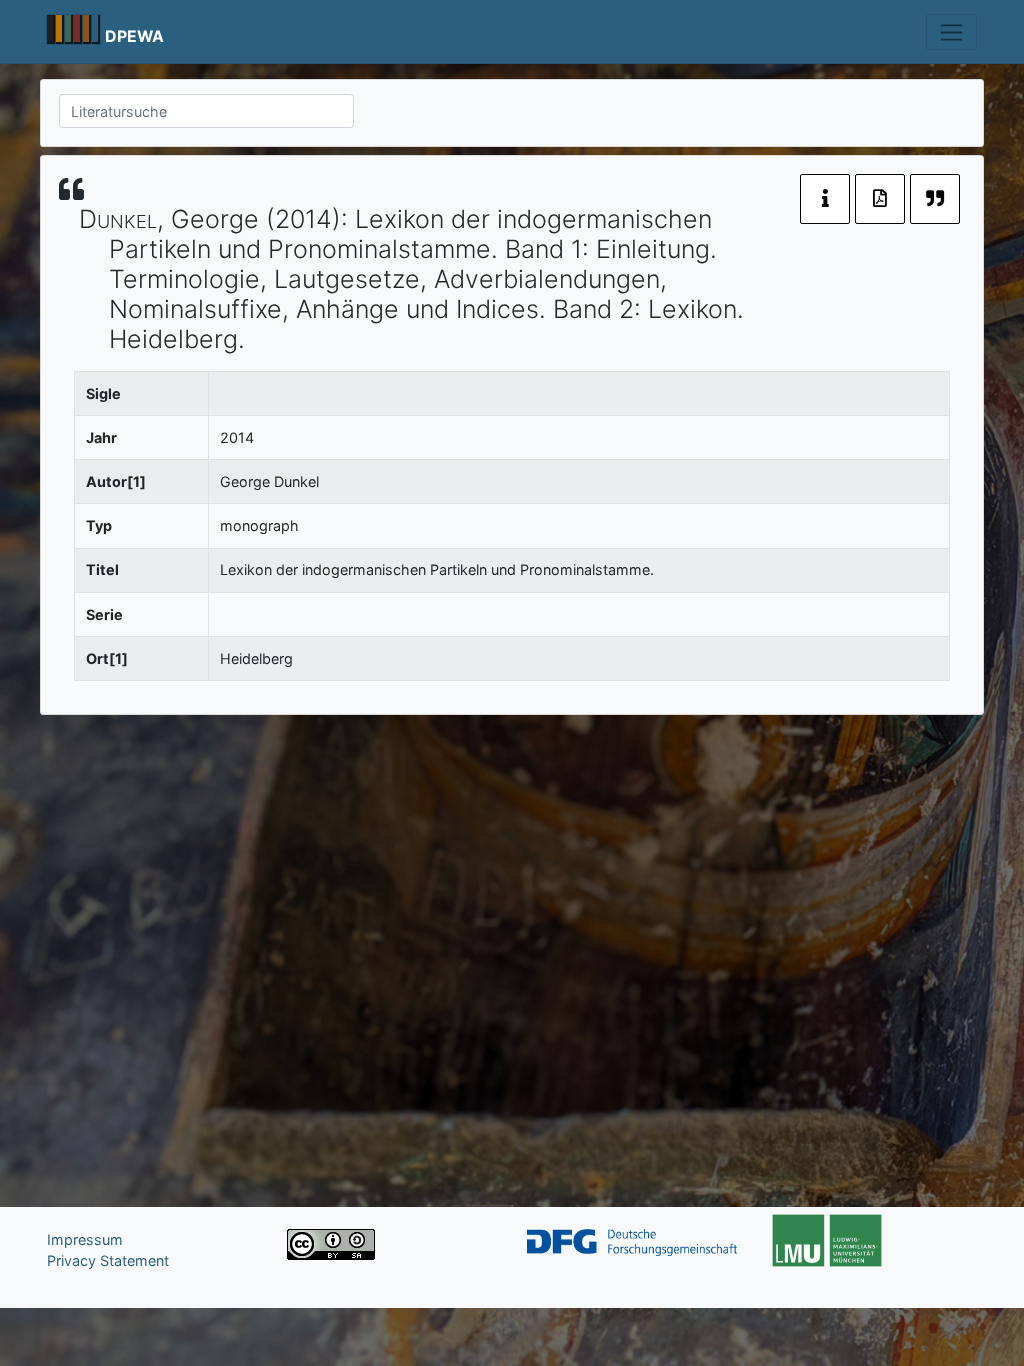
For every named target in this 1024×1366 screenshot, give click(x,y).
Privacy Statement (108, 1260)
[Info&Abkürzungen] (825, 199)
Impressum (85, 1239)
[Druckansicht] (880, 199)
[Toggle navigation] (951, 32)
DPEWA (134, 36)
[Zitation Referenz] (935, 199)
